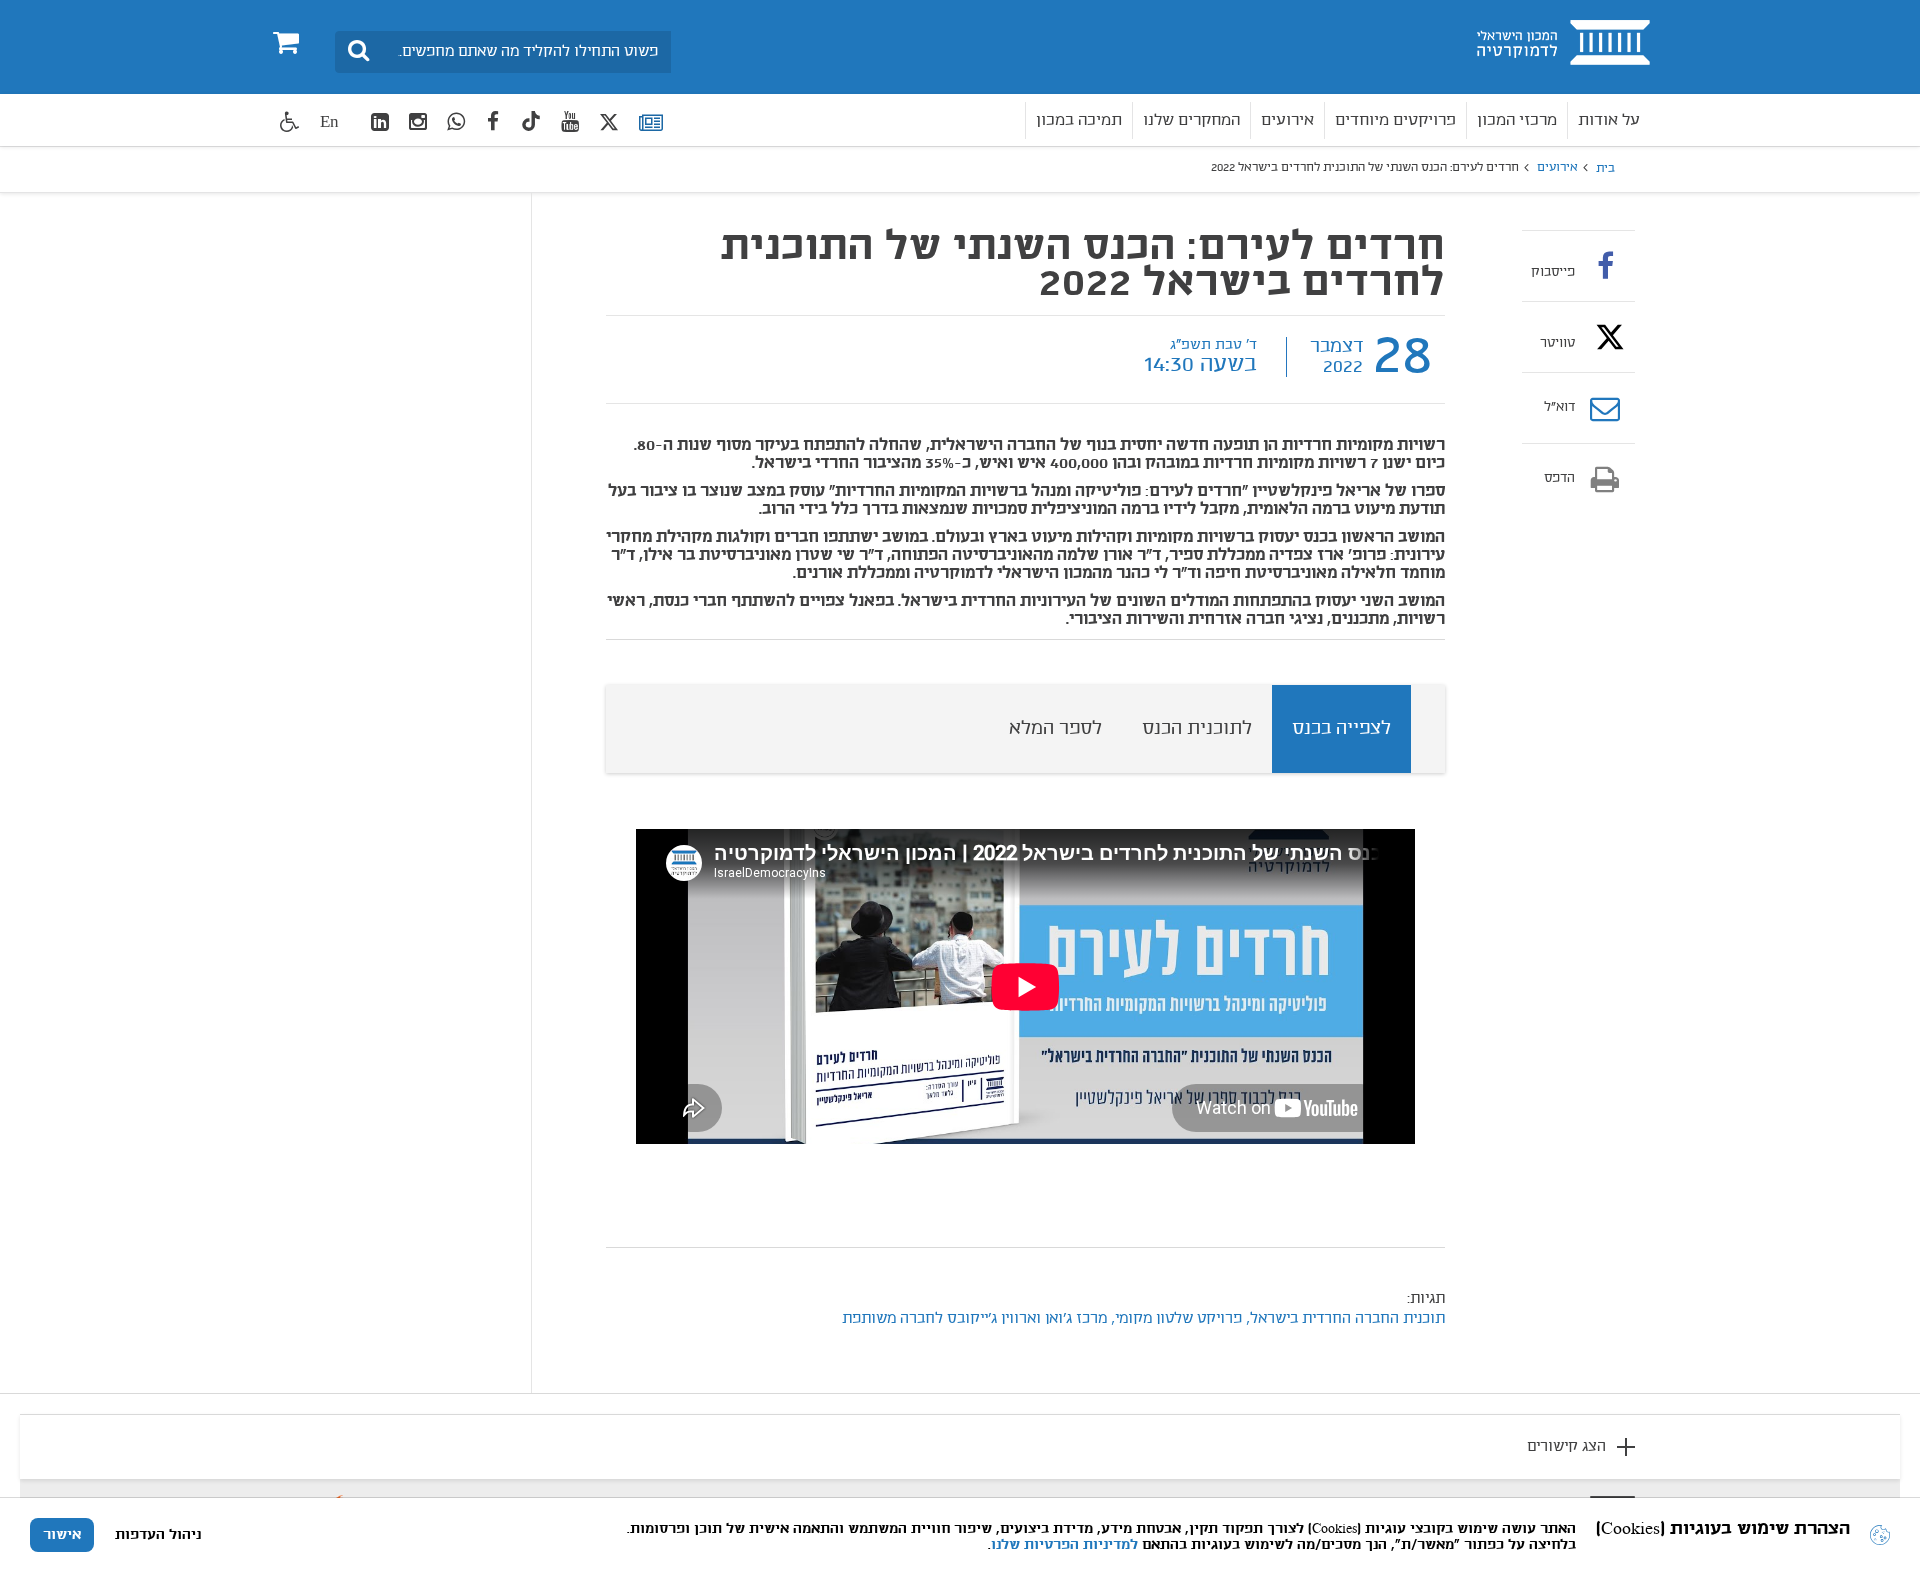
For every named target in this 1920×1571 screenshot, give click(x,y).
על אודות (1609, 120)
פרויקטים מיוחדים (1395, 120)
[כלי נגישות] (290, 121)
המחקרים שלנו (1191, 120)
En (329, 121)
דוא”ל (1559, 408)
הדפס (1559, 479)
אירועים (1287, 120)
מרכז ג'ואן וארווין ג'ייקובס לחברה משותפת (974, 1319)
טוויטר (1557, 343)
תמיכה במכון (1079, 120)
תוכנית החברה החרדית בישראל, (1343, 1319)
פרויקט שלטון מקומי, (1176, 1319)
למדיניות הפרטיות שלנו (1064, 1545)
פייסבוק (1553, 272)
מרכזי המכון (1517, 120)
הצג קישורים (1566, 1447)
